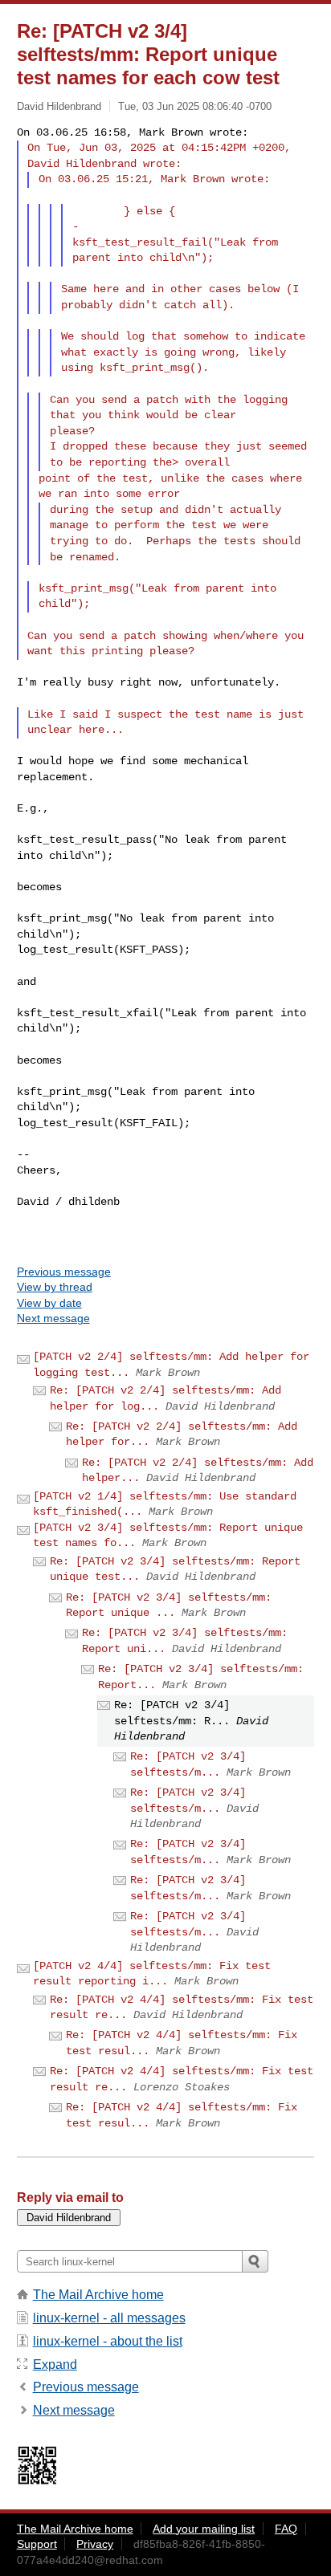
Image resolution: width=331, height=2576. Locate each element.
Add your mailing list (204, 2529)
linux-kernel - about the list (108, 2341)
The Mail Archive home (98, 2295)
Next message (53, 1318)
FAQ (286, 2529)
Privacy (95, 2544)
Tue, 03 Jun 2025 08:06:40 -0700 (195, 106)
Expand (55, 2364)
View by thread (55, 1287)
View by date (49, 1303)
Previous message (64, 1272)
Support (37, 2544)
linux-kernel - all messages (109, 2318)
